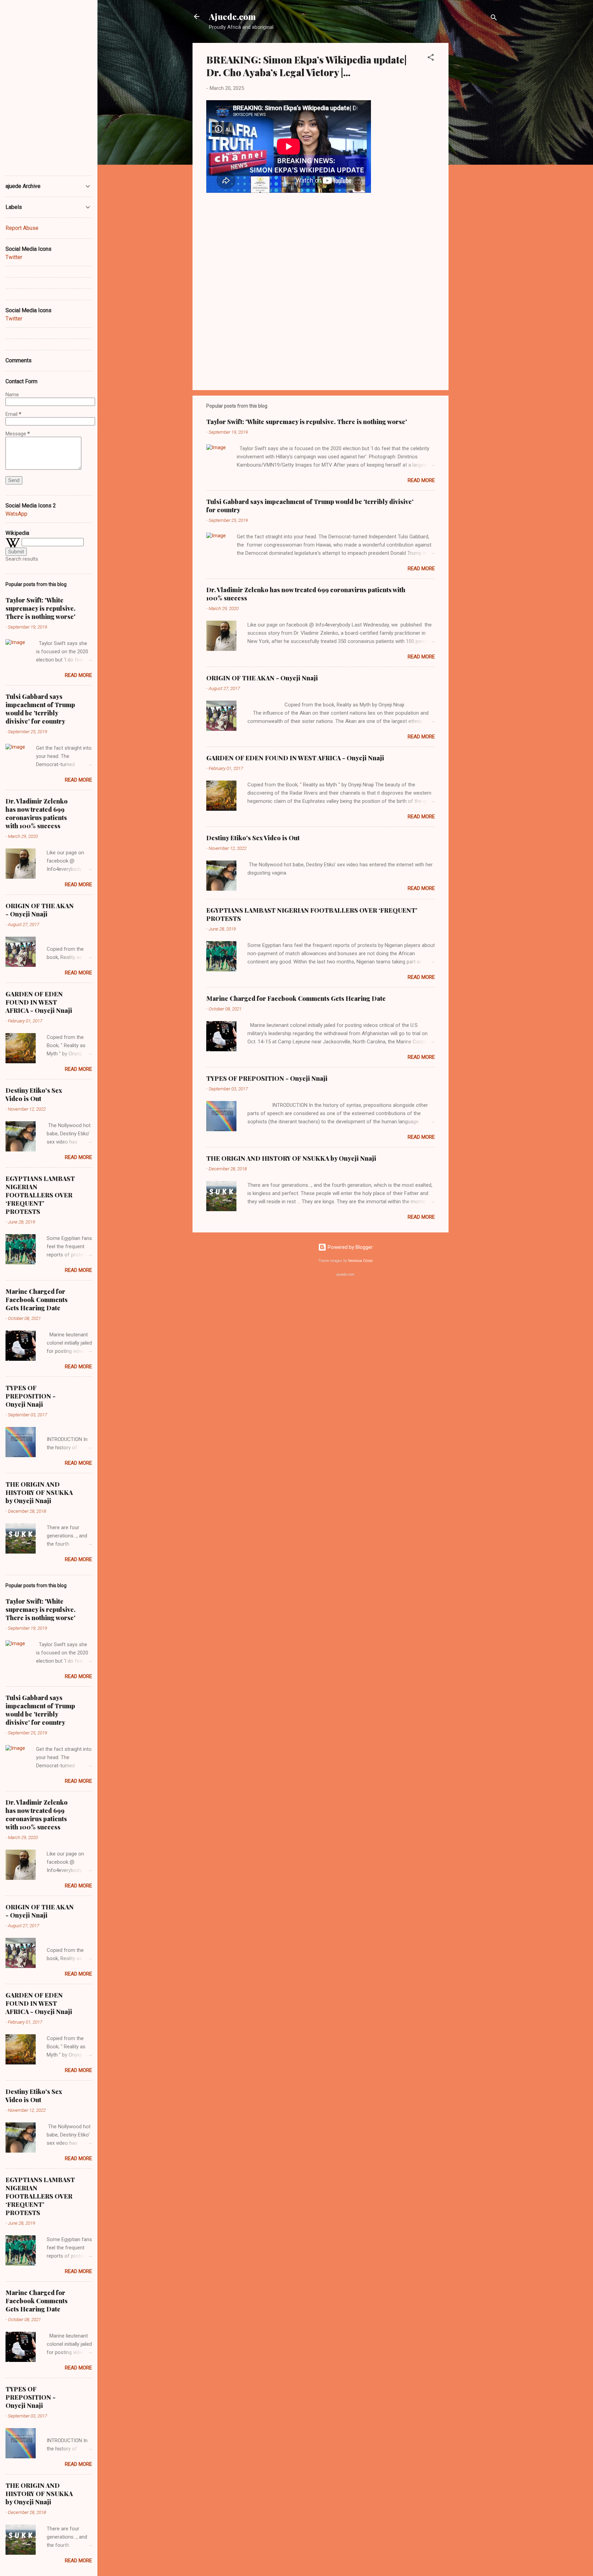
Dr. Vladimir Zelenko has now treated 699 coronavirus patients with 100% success (37, 813)
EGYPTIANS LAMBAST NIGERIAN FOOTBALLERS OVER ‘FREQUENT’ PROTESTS (40, 1195)
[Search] (494, 19)
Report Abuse (22, 228)
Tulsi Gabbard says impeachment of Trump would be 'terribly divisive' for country (40, 709)
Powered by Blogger (350, 1247)
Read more (421, 480)
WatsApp (16, 514)
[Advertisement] (476, 146)
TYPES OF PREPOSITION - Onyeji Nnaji (267, 1078)
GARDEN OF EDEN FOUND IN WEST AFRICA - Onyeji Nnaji (295, 758)
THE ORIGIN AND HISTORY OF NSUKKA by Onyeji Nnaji (291, 1158)
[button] (431, 58)
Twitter (14, 257)
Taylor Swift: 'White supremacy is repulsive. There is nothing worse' (307, 422)
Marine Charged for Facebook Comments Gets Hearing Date (296, 998)
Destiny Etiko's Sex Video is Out (253, 838)
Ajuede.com (232, 16)
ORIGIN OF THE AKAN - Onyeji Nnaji (262, 678)
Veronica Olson (360, 1261)
